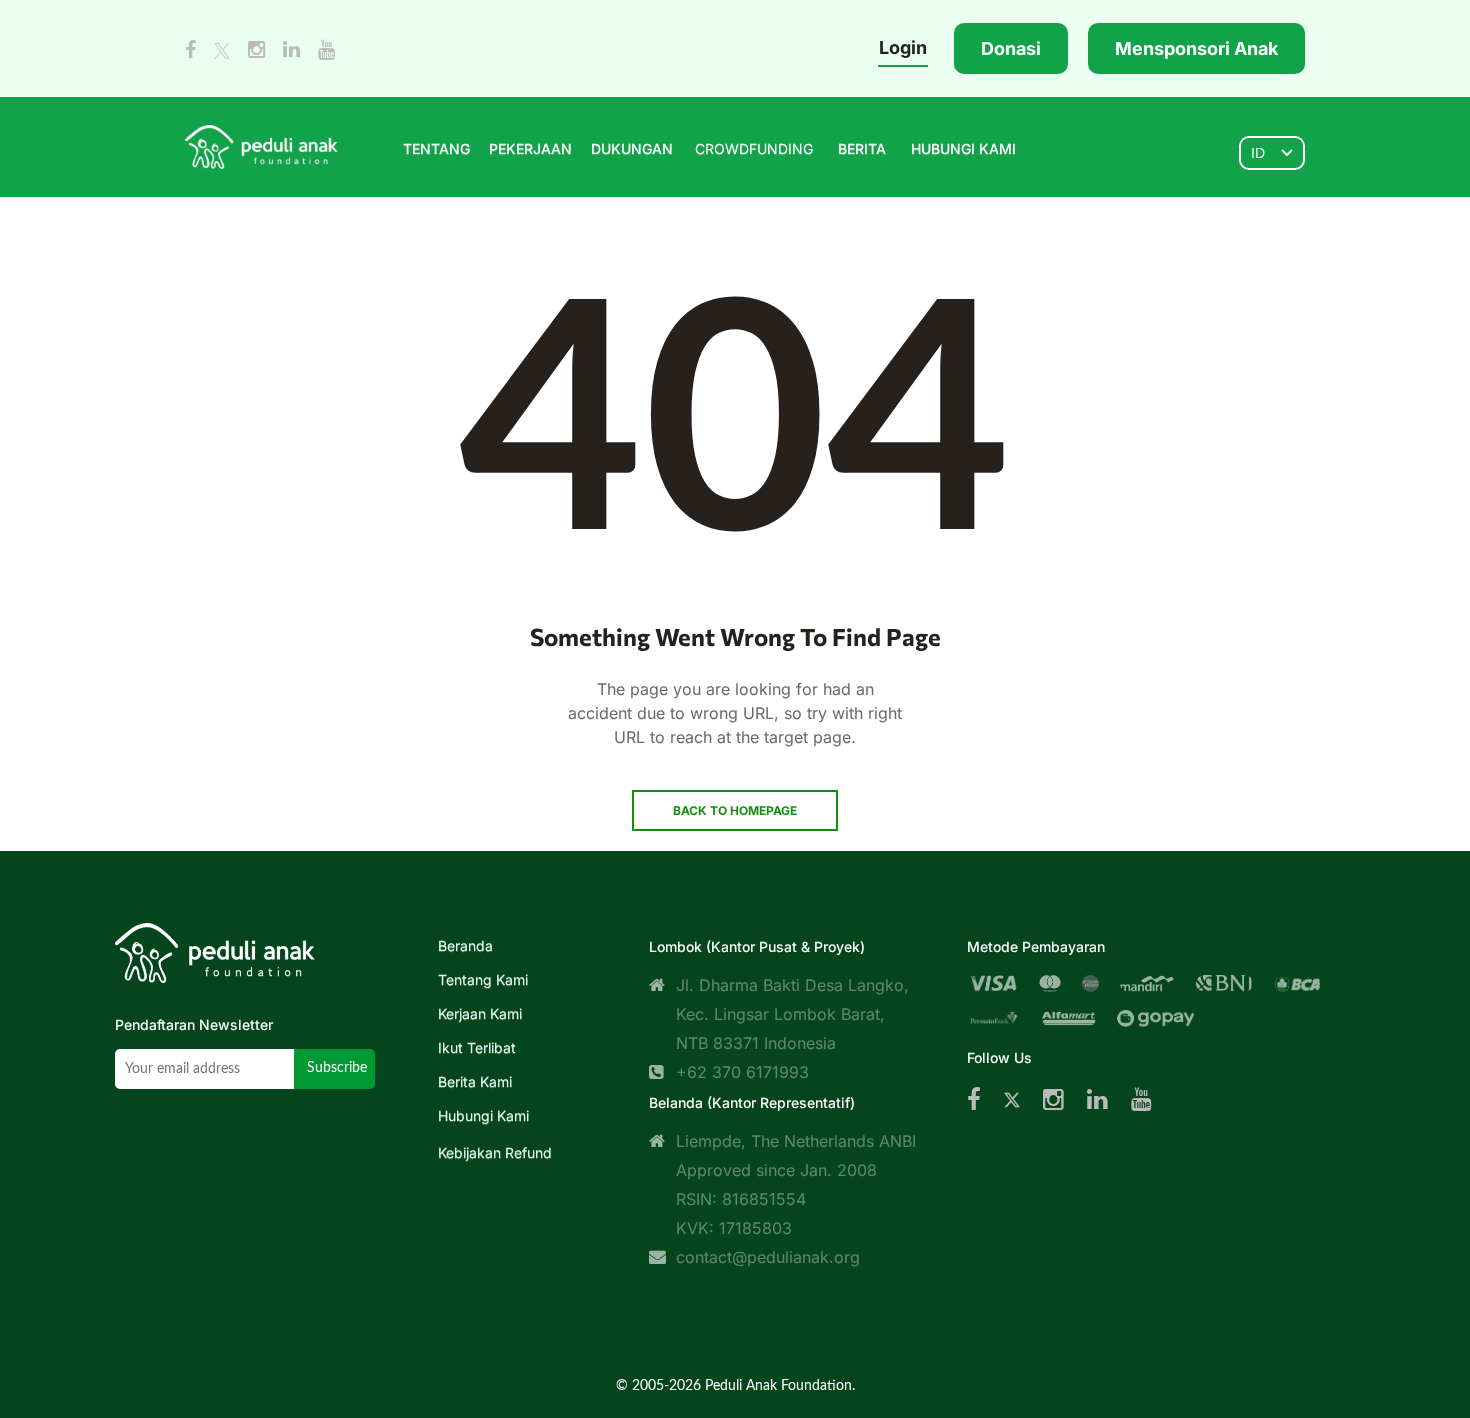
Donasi (1011, 48)
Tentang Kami (483, 979)
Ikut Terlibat (477, 1047)
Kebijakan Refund (495, 1152)
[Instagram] (1053, 1099)
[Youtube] (1141, 1099)
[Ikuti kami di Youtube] (326, 50)
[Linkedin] (1097, 1099)
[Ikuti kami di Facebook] (190, 50)
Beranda (465, 945)
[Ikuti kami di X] (222, 50)
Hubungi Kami (483, 1115)
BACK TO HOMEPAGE (735, 810)
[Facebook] (974, 1099)
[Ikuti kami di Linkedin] (291, 50)
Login (903, 47)
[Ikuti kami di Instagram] (256, 50)
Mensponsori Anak (1196, 48)
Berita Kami (475, 1081)
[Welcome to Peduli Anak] (215, 948)
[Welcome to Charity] (261, 145)
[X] (1012, 1099)
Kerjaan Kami (480, 1013)
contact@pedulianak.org (768, 1257)
